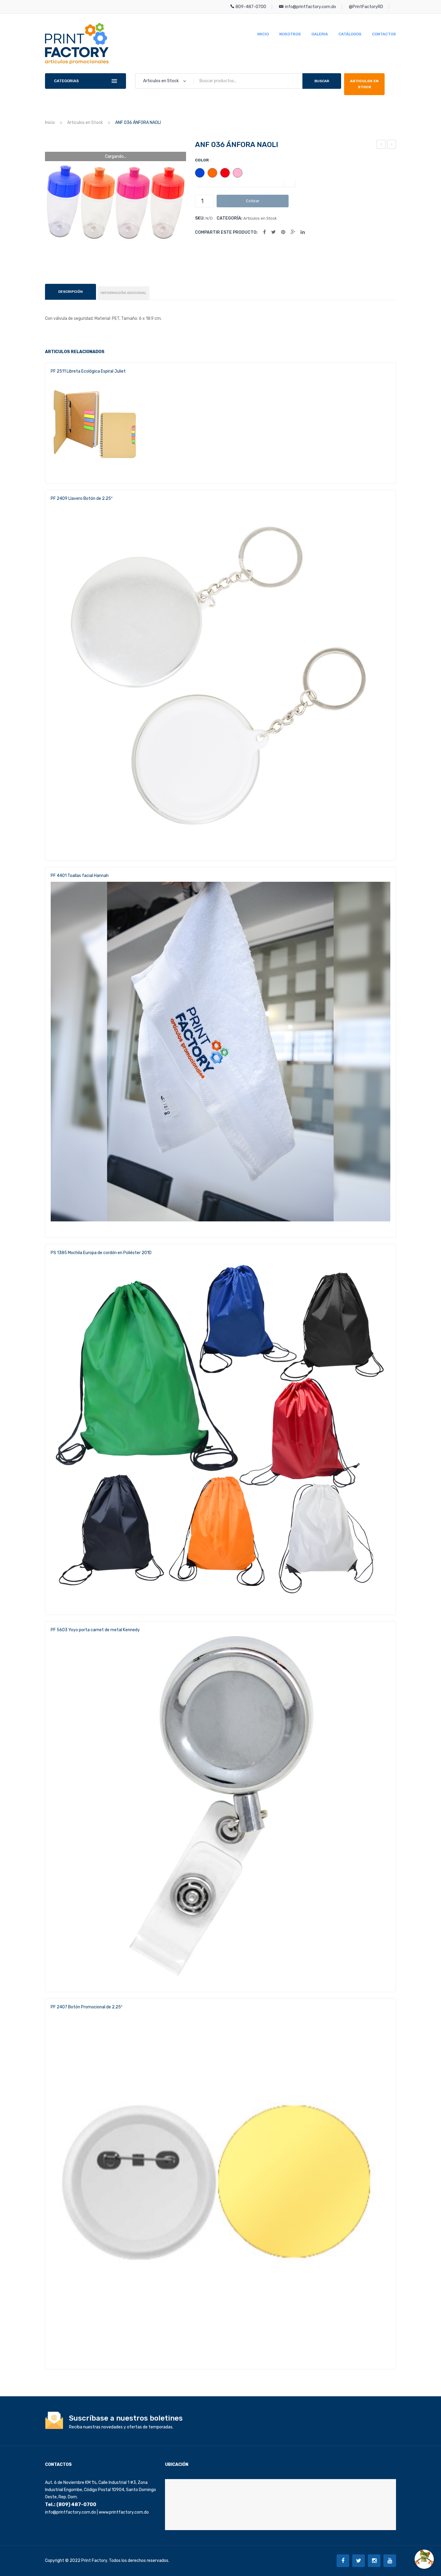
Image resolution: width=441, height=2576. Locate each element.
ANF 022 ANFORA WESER (381, 145)
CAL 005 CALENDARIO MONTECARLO (392, 145)
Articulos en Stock (85, 123)
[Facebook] (264, 232)
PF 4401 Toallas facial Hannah (80, 876)
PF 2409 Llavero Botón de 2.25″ (82, 498)
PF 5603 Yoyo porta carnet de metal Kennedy (95, 1630)
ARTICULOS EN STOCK (364, 84)
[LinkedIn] (303, 232)
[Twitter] (273, 232)
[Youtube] (390, 2561)
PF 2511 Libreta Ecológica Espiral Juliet (88, 371)
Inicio (50, 123)
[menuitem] (263, 34)
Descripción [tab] (70, 292)
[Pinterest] (283, 232)
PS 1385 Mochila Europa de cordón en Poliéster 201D (101, 1253)
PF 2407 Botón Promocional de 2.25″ (87, 2007)
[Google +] (293, 232)
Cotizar (253, 201)
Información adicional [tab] (123, 293)
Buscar (322, 81)
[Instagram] (374, 2561)
